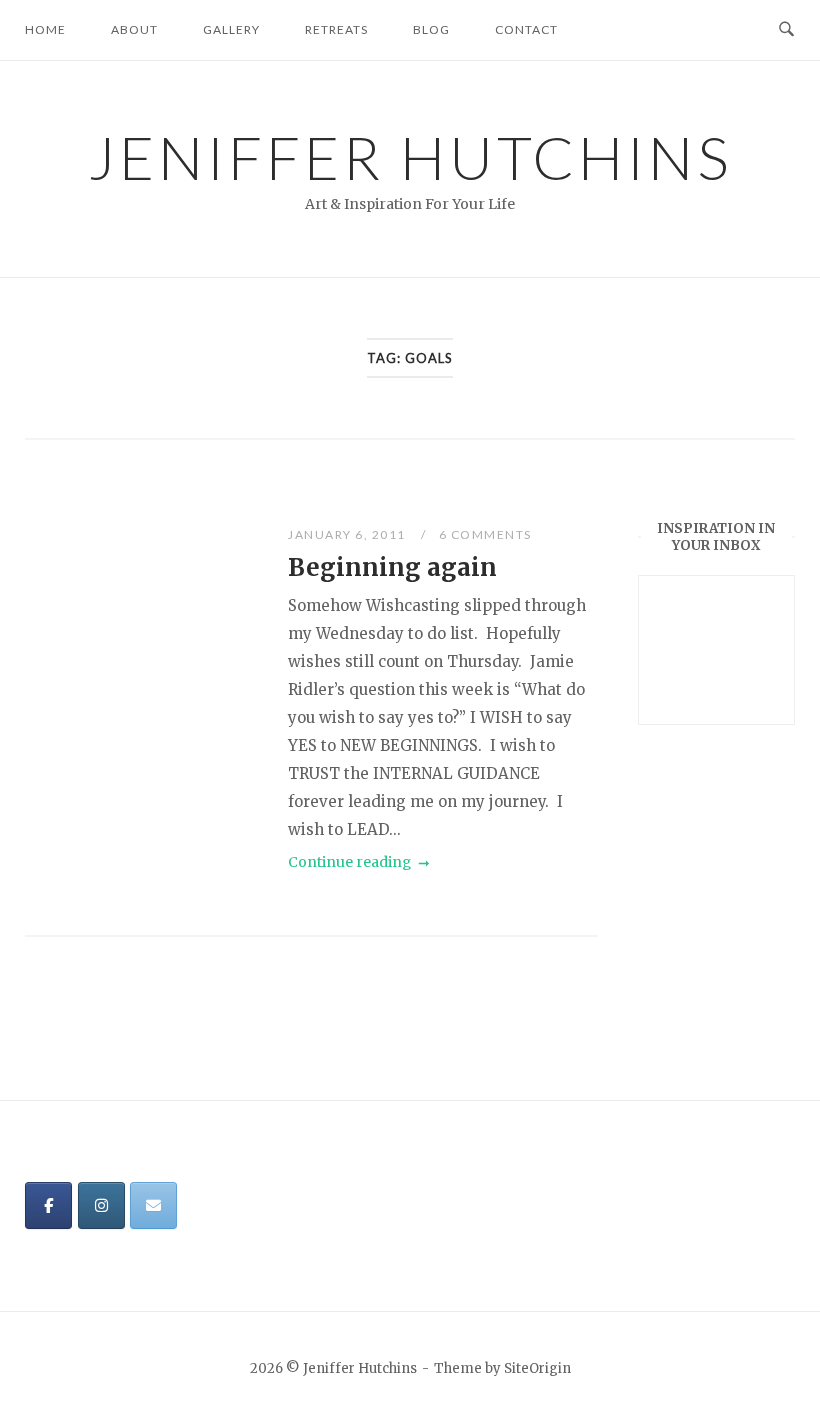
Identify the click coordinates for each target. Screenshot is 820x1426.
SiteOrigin (537, 1368)
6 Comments (485, 534)
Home (45, 29)
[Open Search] (786, 30)
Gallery (231, 29)
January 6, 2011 (348, 534)
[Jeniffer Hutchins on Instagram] (101, 1205)
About (134, 29)
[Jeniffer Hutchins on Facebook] (48, 1205)
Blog (431, 29)
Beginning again (392, 567)
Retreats (336, 29)
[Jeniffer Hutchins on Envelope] (153, 1205)
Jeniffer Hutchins (410, 157)
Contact (526, 29)
